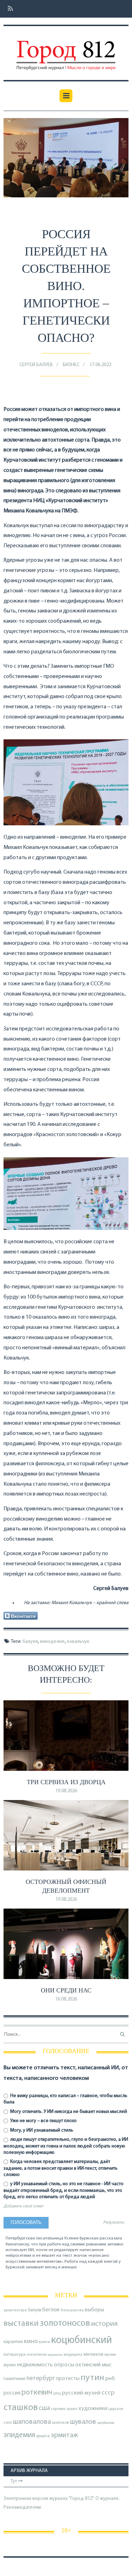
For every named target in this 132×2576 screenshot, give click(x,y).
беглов (51, 2310)
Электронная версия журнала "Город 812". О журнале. (62, 2499)
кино (31, 2341)
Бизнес (71, 365)
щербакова (106, 2423)
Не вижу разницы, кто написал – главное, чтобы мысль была (65, 2099)
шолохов (61, 2423)
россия (12, 2393)
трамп (72, 2409)
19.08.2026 (66, 1791)
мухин (10, 2365)
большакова (72, 2310)
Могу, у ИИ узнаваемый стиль (41, 2130)
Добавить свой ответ (23, 2206)
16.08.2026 (66, 1999)
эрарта (43, 2436)
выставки (21, 2324)
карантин (13, 2342)
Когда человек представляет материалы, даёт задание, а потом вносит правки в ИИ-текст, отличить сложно (61, 2168)
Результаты (114, 2223)
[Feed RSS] (8, 9)
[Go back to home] (66, 50)
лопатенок (37, 2355)
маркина (55, 2355)
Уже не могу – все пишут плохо (43, 2121)
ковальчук (78, 1642)
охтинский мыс (93, 2365)
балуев (30, 1642)
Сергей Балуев (36, 365)
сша (44, 2408)
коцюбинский (81, 2340)
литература (15, 2355)
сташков (21, 2408)
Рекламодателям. (23, 2507)
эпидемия (19, 2435)
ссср (108, 2393)
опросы (64, 2365)
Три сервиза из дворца (66, 1782)
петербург (41, 2378)
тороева (58, 2409)
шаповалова (32, 2422)
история (104, 2324)
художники (93, 2409)
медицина (73, 2355)
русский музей (81, 2393)
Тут (14, 2481)
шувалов (83, 2422)
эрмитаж (64, 2435)
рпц (57, 2393)
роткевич (37, 2393)
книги (44, 2342)
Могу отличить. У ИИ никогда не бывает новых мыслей (68, 2112)
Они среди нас (66, 1990)
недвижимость (35, 2365)
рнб (110, 2379)
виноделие (52, 1642)
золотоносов (65, 2324)
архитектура (15, 2310)
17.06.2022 (100, 365)
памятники (14, 2379)
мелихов (93, 2355)
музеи (110, 2355)
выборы (95, 2310)
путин (92, 2378)
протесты (68, 2379)
